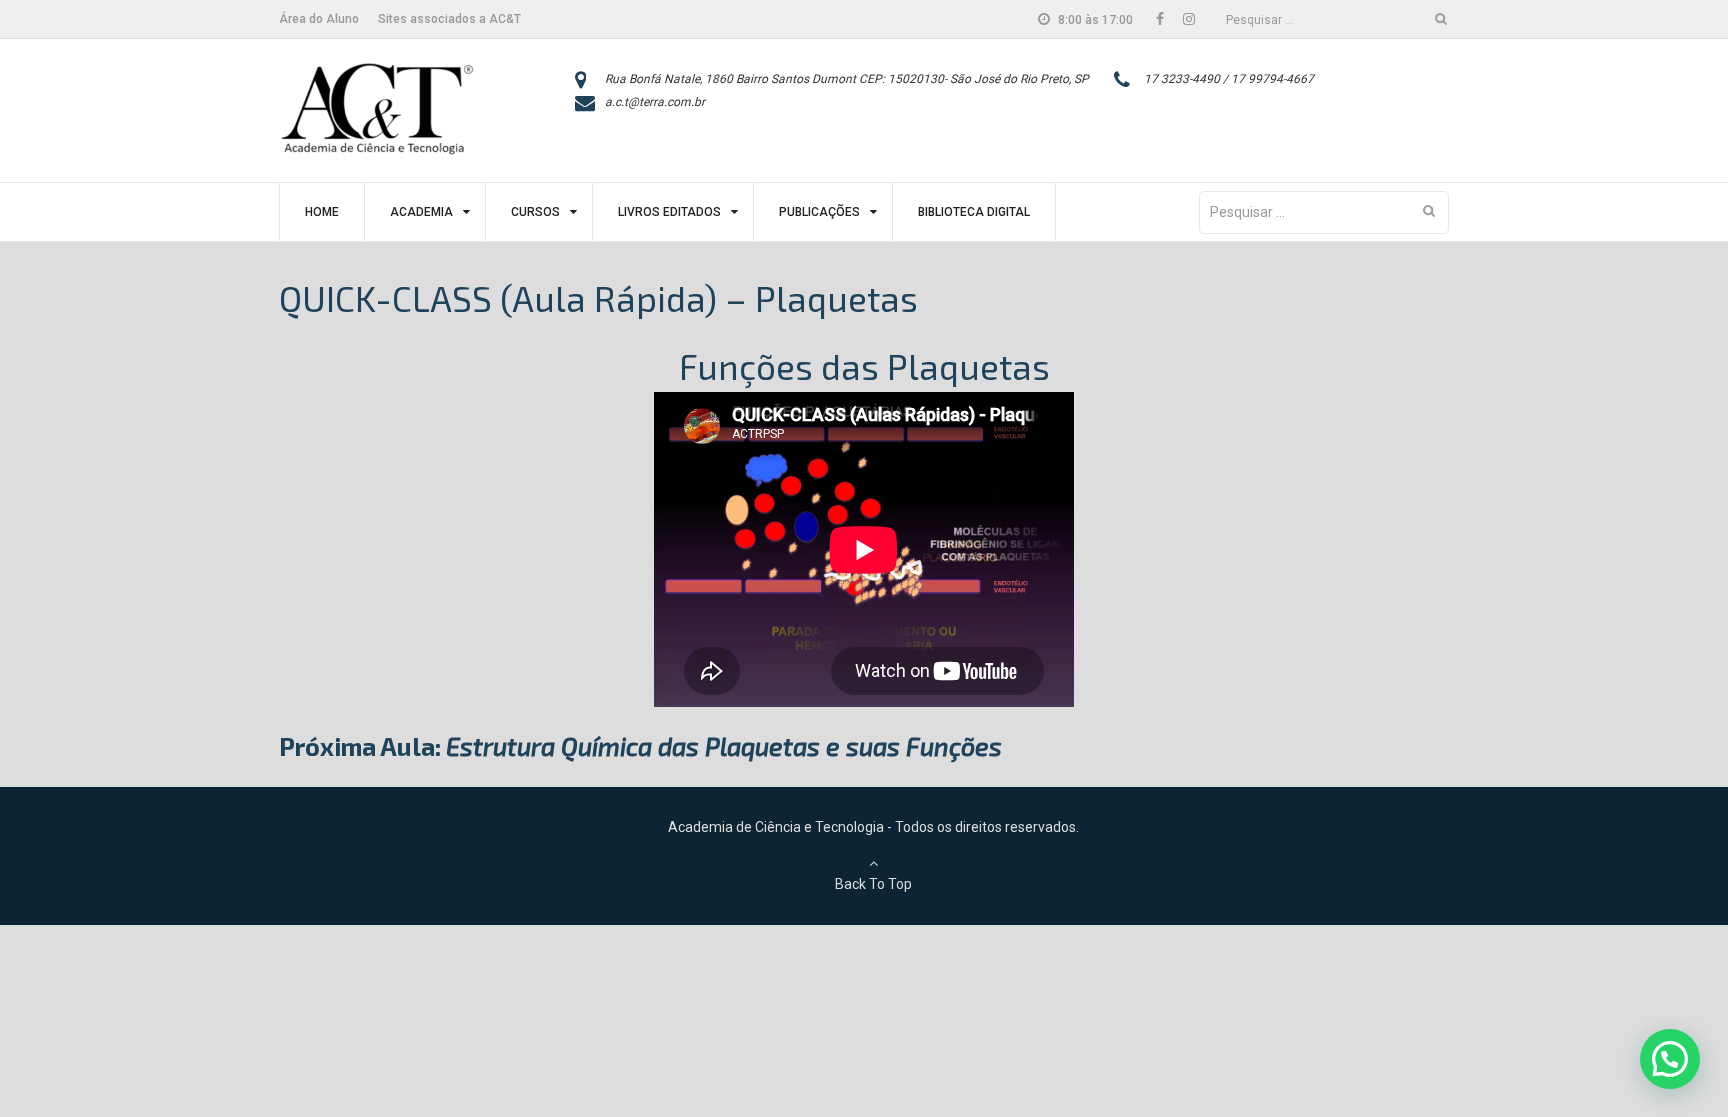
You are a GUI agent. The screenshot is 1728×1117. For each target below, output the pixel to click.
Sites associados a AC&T (449, 19)
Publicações (819, 212)
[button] (1670, 1059)
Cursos (535, 212)
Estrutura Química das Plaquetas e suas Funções (724, 746)
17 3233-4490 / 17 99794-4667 (1229, 79)
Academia (421, 212)
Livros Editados (669, 212)
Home (322, 212)
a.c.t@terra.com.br (655, 102)
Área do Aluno (319, 19)
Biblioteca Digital (974, 212)
